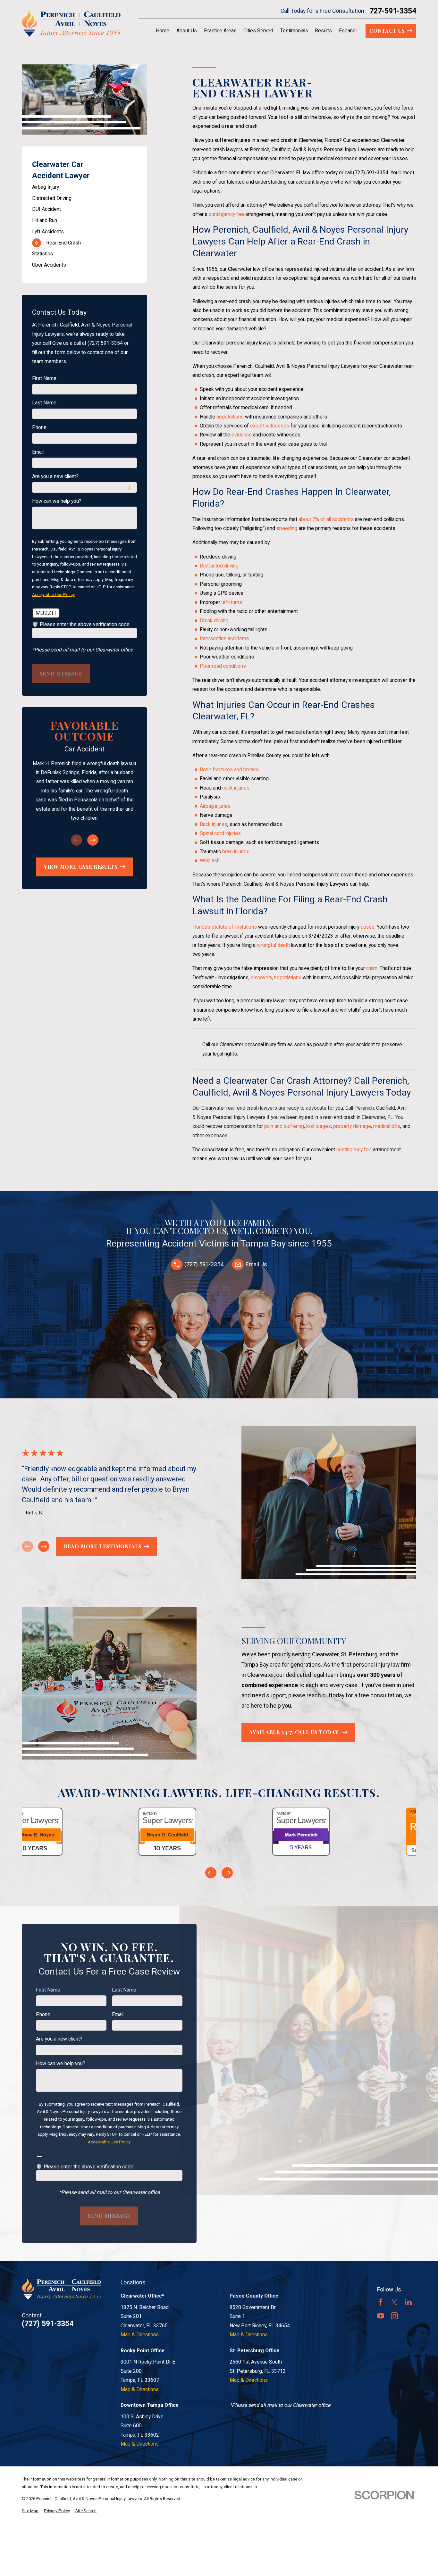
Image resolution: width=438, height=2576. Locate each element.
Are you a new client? (55, 476)
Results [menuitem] (323, 31)
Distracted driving (219, 566)
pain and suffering (284, 1126)
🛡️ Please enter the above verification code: (81, 625)
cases (368, 927)
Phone (39, 427)
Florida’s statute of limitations (225, 927)
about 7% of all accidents (327, 519)
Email (38, 452)
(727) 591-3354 (371, 173)
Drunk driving (214, 621)
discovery (261, 977)
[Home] (71, 23)
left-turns (232, 602)
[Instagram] (394, 2316)
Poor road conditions (223, 666)
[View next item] (93, 840)
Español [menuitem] (348, 31)
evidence (242, 435)
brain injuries (236, 852)
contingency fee (226, 214)
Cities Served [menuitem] (258, 31)
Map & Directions (140, 2335)
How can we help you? (57, 501)
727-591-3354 (393, 11)
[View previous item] (211, 1873)
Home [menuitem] (163, 31)
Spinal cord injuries (220, 833)
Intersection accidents (224, 638)
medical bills (387, 1126)
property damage (352, 1126)
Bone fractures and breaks (229, 770)
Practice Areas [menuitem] (220, 31)
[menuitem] (85, 187)
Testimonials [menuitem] (294, 31)
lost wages (319, 1126)
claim (372, 968)
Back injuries (214, 824)
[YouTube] (381, 2316)
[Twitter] (394, 2302)
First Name (44, 378)
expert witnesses (270, 426)
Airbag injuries (215, 806)
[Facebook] (381, 2302)
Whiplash (210, 861)
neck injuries (236, 788)
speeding (287, 528)
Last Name (44, 403)
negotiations (230, 417)
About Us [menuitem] (187, 31)
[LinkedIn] (408, 2302)
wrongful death (273, 945)
